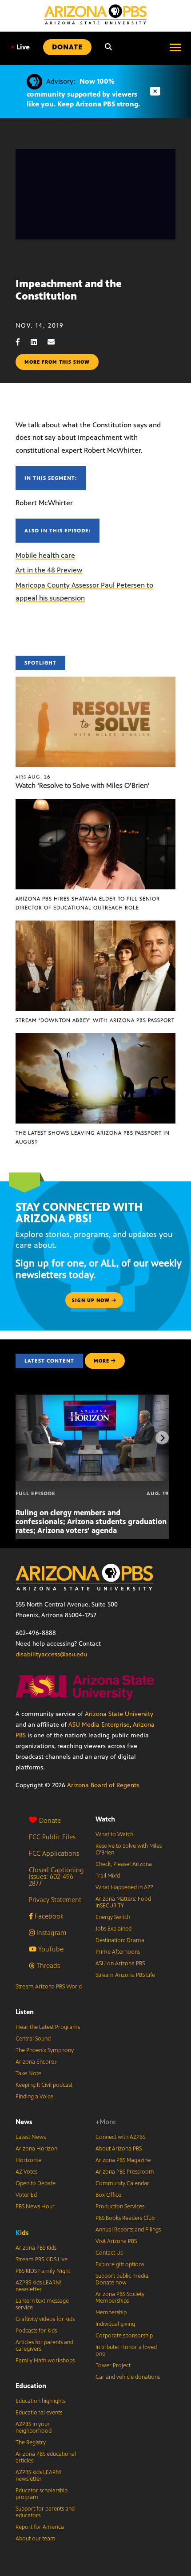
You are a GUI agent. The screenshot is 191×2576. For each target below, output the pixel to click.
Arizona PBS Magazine (123, 2160)
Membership (111, 2312)
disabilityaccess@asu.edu (51, 1654)
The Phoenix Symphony (45, 2050)
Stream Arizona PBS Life (125, 1975)
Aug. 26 (33, 777)
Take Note (28, 2073)
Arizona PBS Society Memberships (120, 2298)
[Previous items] (29, 1438)
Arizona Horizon (36, 2149)
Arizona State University (119, 1714)
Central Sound (33, 2039)
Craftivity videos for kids (45, 2319)
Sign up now (92, 1300)
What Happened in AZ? (124, 1887)
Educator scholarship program (42, 2494)
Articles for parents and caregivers (44, 2346)
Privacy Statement (55, 1900)
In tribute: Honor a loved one (126, 2351)
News (24, 2122)
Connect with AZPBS (120, 2137)
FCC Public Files (52, 1837)
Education (31, 2386)
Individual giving (115, 2324)
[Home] (95, 14)
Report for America (40, 2527)
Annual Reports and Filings (128, 2230)
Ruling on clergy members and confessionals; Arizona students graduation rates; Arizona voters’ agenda (91, 1521)
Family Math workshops (45, 2361)
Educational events (39, 2413)
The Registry (31, 2442)
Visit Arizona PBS (116, 2241)
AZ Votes (26, 2172)
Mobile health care (45, 555)
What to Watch (114, 1834)
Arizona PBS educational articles (46, 2457)
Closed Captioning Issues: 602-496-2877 (56, 1876)
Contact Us (109, 2253)
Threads (47, 1965)
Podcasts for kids (36, 2331)
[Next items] (162, 1438)
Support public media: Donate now (123, 2279)
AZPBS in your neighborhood (34, 2428)
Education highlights (40, 2401)
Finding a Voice (34, 2097)
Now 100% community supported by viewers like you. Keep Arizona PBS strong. (83, 93)
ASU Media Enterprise (99, 1725)
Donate (50, 1820)
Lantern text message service (42, 2304)
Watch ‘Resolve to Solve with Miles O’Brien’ (83, 785)
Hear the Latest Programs (48, 2027)
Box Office (108, 2195)
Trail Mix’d (108, 1876)
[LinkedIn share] (38, 342)
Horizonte (28, 2160)
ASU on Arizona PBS (120, 1963)
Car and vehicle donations (128, 2377)
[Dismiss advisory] (155, 91)
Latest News (31, 2137)
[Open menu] (175, 47)
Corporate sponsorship (124, 2336)
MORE (101, 1361)
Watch (105, 1819)
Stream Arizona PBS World (49, 1987)
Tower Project (113, 2365)
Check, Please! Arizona (124, 1864)
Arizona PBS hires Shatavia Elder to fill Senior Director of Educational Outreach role (88, 903)
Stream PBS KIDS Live (42, 2260)
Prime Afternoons (118, 1952)
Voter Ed (26, 2195)
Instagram (50, 1933)
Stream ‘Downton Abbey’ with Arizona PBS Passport (95, 1020)
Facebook (48, 1916)
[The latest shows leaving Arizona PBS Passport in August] (95, 1038)
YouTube (50, 1949)
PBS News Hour (35, 2207)
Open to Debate (36, 2183)
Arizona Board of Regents (103, 1785)
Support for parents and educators (45, 2512)
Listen (25, 2012)
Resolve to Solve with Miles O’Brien (129, 1849)
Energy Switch (113, 1917)
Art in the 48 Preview (49, 570)
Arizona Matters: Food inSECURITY (123, 1902)
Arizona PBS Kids (36, 2248)
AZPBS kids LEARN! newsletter (39, 2286)
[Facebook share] (22, 342)
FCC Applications (54, 1853)
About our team (36, 2539)
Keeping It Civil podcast (44, 2085)
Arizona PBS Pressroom (125, 2172)
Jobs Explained (113, 1929)
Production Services (120, 2207)
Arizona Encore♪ (36, 2062)
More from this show (57, 362)
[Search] (108, 47)
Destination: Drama (120, 1940)
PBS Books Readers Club (125, 2218)
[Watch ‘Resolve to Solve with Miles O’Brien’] (95, 681)
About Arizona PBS (119, 2149)
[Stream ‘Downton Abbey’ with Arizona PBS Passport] (95, 925)
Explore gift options (120, 2264)
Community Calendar (122, 2183)
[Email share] (56, 342)
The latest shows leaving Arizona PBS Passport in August (93, 1137)
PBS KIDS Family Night (43, 2271)
